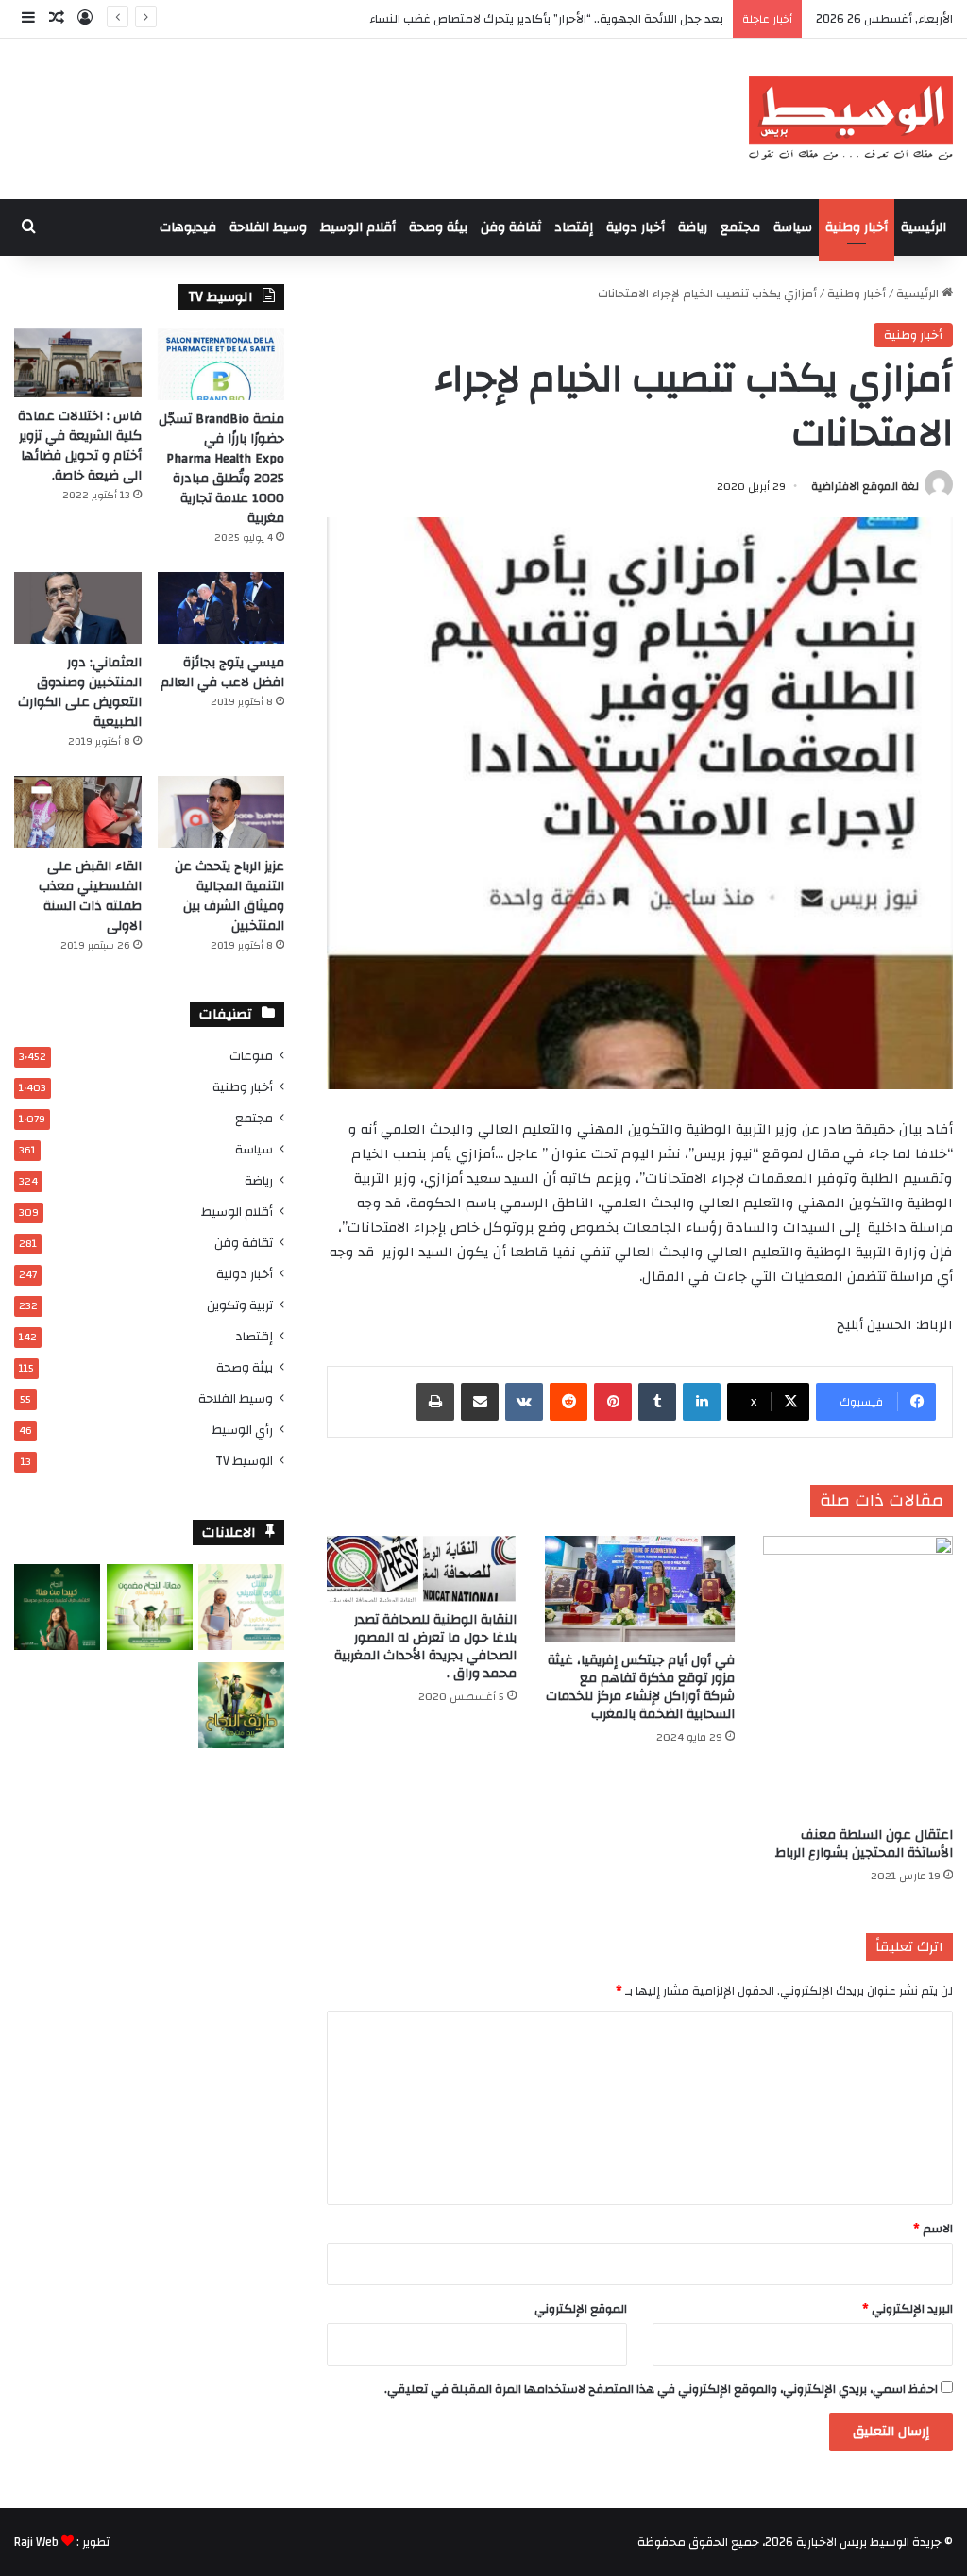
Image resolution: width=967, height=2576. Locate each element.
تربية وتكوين (240, 1305)
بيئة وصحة (438, 227)
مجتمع (740, 227)
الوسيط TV (244, 1461)
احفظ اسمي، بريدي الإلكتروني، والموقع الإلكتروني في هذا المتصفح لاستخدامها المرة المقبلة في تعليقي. (661, 2389)
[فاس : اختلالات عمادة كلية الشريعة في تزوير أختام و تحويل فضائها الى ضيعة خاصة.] (78, 363)
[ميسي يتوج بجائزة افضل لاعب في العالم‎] (221, 608)
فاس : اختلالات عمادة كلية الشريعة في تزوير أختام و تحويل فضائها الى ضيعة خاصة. (80, 446)
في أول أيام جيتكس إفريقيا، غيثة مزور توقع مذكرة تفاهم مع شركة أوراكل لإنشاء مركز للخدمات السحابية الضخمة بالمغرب (640, 1687)
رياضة (693, 227)
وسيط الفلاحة (268, 227)
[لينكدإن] (702, 1402)
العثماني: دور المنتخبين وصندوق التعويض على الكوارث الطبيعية (80, 692)
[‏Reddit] (568, 1402)
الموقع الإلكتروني (581, 2309)
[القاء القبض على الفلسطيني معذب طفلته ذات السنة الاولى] (78, 812)
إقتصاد (574, 227)
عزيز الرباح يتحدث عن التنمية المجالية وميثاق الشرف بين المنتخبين (229, 896)
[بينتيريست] (613, 1402)
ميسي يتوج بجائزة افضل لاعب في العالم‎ (222, 673)
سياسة (793, 227)
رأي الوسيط (242, 1430)
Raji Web (36, 2542)
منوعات (251, 1056)
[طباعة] (435, 1402)
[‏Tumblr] (657, 1402)
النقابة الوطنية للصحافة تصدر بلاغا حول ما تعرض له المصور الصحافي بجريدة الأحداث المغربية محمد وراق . (425, 1647)
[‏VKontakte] (524, 1402)
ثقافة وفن (511, 227)
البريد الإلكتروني (908, 2309)
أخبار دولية (636, 227)
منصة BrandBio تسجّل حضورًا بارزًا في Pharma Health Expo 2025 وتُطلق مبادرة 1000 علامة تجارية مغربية (221, 469)
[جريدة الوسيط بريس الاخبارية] (850, 119)
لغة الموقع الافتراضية (865, 486)
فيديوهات (188, 227)
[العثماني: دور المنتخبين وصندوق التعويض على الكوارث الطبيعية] (78, 608)
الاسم (933, 2229)
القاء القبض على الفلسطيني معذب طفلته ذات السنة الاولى (90, 896)
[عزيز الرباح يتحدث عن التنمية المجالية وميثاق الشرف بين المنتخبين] (221, 812)
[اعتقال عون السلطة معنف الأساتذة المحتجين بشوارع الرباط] (858, 1677)
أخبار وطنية (857, 227)
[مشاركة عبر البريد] (480, 1402)
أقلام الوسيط (358, 227)
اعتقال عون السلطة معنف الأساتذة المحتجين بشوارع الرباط (864, 1844)
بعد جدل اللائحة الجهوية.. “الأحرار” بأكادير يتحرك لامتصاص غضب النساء (546, 19)
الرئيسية (924, 227)
